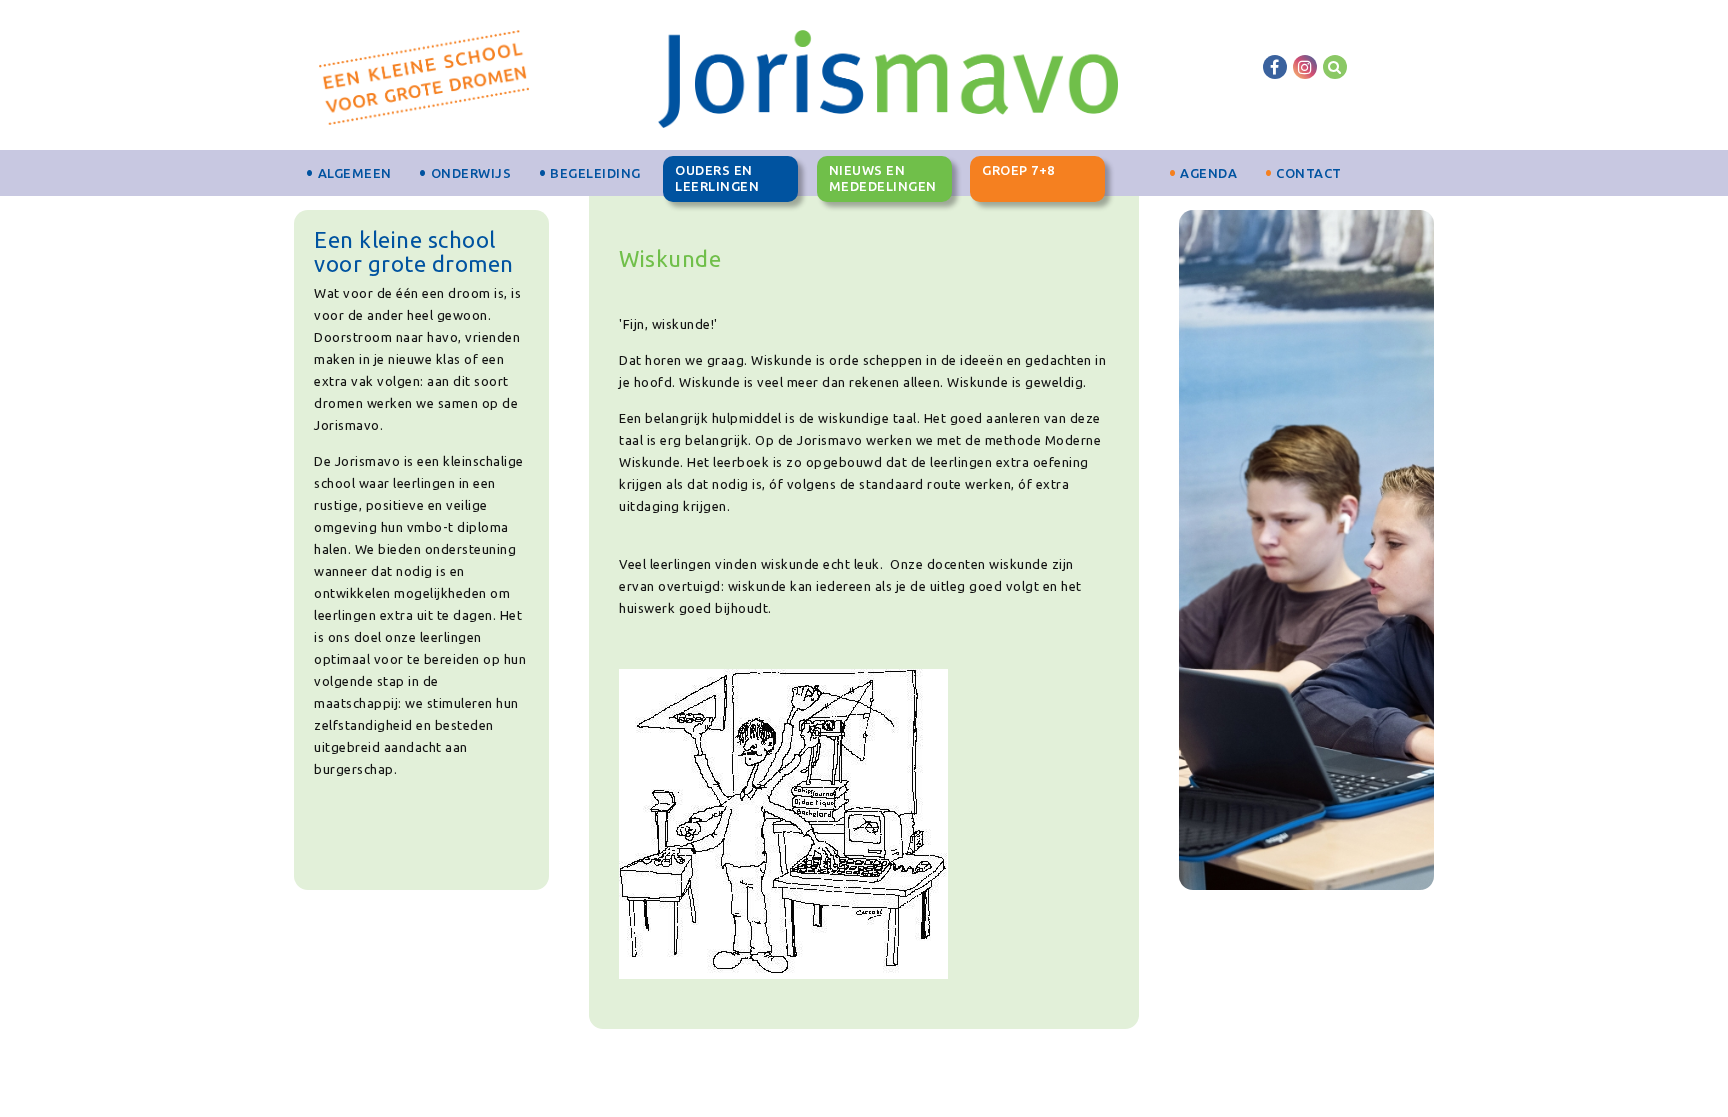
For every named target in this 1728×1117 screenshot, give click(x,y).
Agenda (1208, 173)
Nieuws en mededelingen (883, 178)
